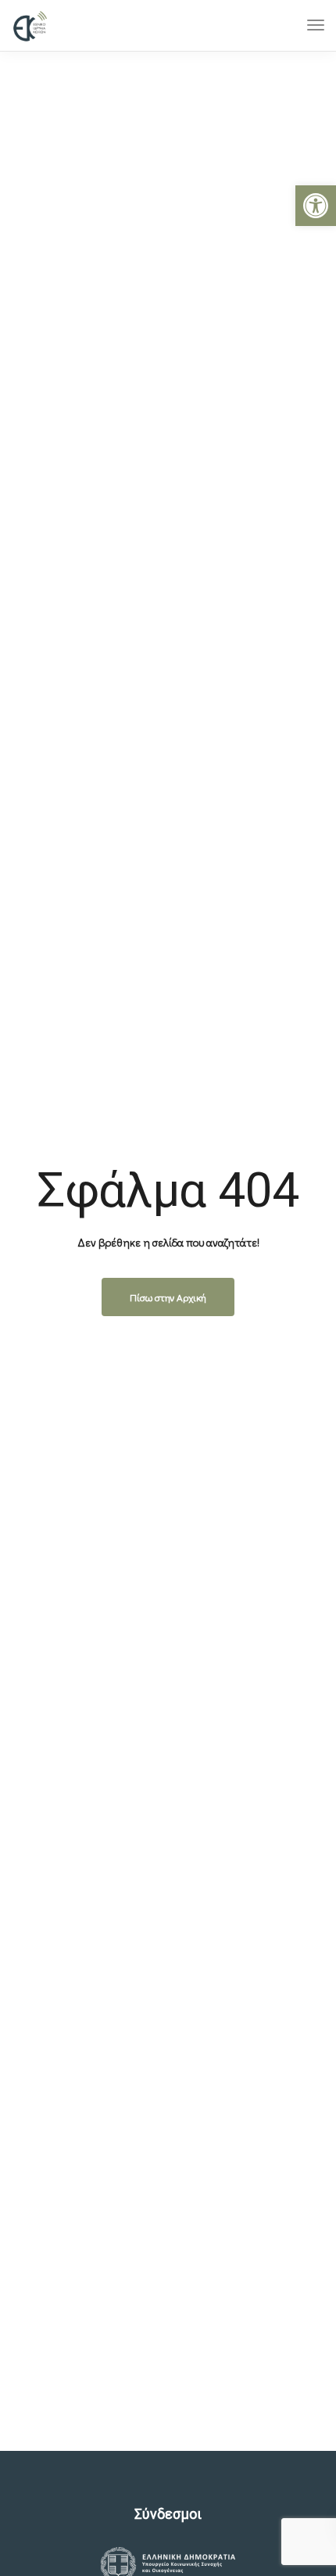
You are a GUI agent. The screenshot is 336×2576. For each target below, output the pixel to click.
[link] (316, 206)
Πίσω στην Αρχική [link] (168, 1297)
